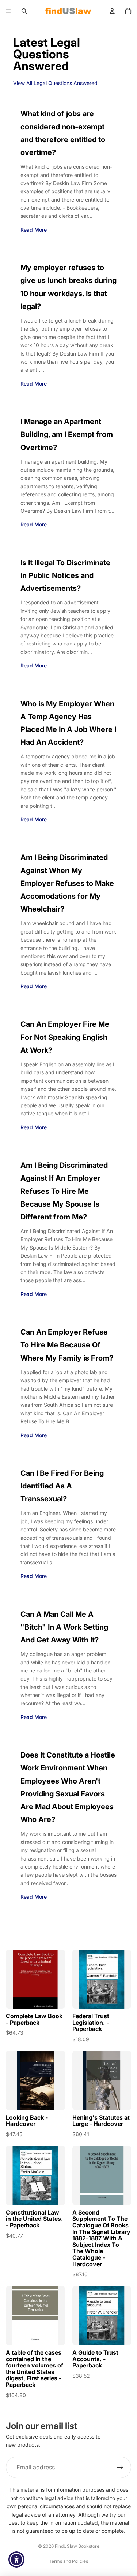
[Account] (112, 11)
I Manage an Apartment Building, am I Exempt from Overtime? (67, 434)
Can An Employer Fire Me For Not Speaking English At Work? (65, 1037)
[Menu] (8, 11)
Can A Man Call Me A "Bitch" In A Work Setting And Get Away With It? (64, 1627)
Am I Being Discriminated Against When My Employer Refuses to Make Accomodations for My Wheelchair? (67, 883)
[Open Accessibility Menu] (17, 2560)
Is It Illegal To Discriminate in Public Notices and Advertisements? (65, 575)
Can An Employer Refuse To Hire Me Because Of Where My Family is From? (67, 1345)
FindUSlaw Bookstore (77, 2546)
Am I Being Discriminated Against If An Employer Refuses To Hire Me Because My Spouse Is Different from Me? (64, 1191)
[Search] (24, 11)
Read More (34, 230)
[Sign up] (120, 2468)
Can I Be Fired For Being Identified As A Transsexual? (62, 1486)
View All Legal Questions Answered (55, 83)
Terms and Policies (68, 2561)
